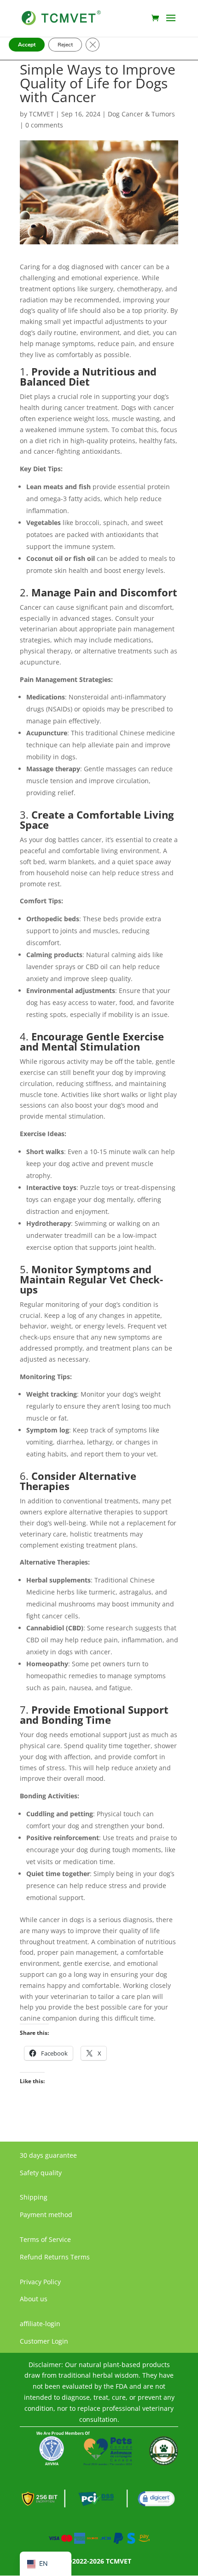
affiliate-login (40, 2324)
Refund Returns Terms (55, 2257)
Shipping (34, 2197)
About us (34, 2299)
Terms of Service (45, 2239)
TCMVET (41, 114)
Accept (27, 45)
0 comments (44, 125)
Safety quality (41, 2173)
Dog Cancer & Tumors (141, 114)
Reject (65, 45)
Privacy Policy (40, 2282)
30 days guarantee (48, 2155)
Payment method (46, 2215)
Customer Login (44, 2341)
